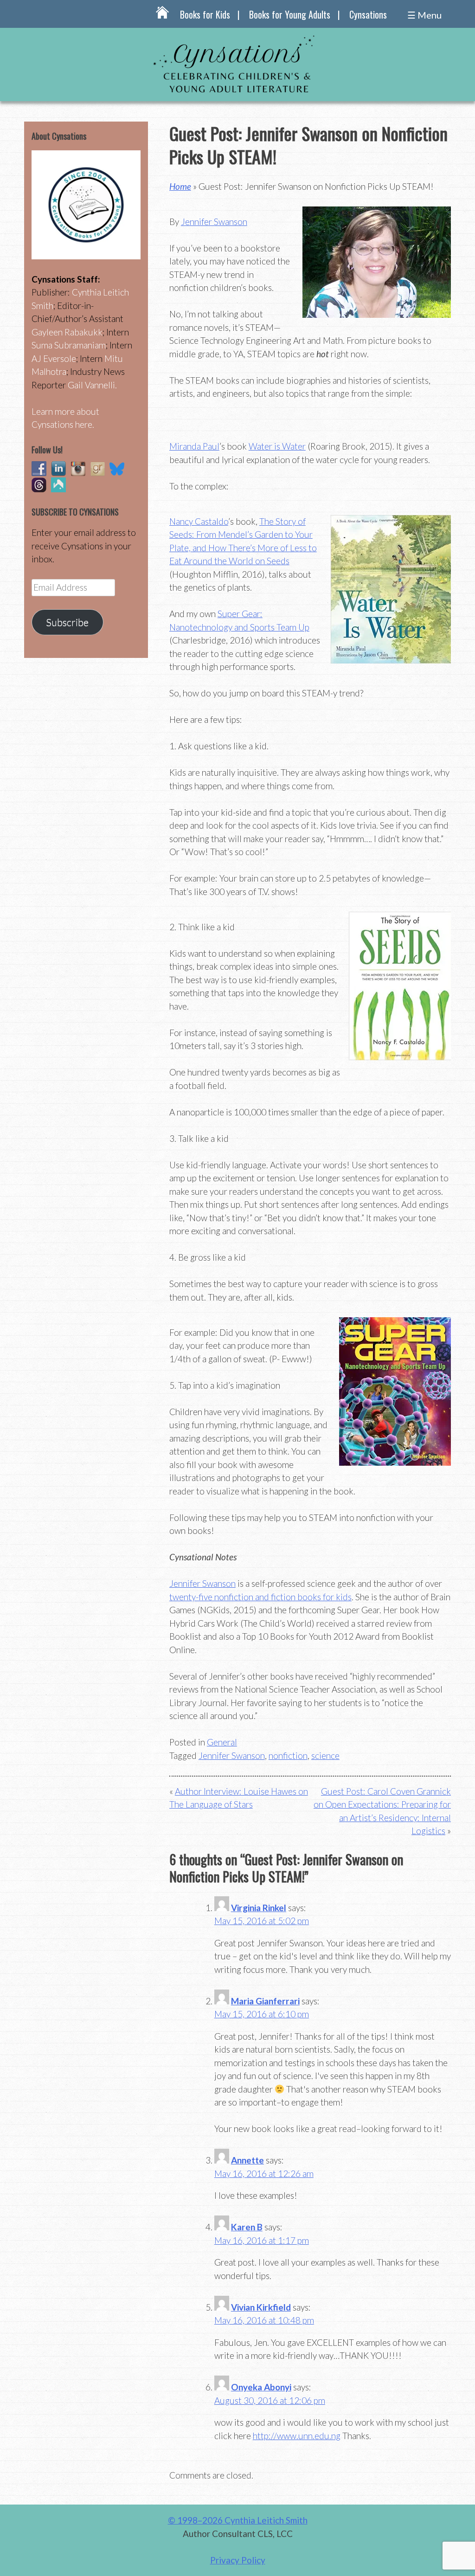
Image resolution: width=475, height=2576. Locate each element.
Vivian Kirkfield (261, 2307)
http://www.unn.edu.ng (297, 2436)
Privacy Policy (238, 2560)
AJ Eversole (54, 358)
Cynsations (368, 14)
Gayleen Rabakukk (67, 332)
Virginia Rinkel (259, 1908)
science (325, 1755)
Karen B (247, 2227)
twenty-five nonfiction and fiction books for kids (260, 1597)
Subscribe (67, 622)
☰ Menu (424, 15)
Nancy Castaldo (199, 521)
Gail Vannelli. (92, 385)
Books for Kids (205, 14)
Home (180, 186)
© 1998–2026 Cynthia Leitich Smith (238, 2520)
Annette (247, 2160)
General (222, 1742)
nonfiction (288, 1755)
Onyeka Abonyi (261, 2387)
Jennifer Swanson (214, 222)
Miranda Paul (194, 446)
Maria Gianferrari (265, 2001)
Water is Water (277, 446)
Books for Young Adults (290, 14)
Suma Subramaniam (69, 345)
